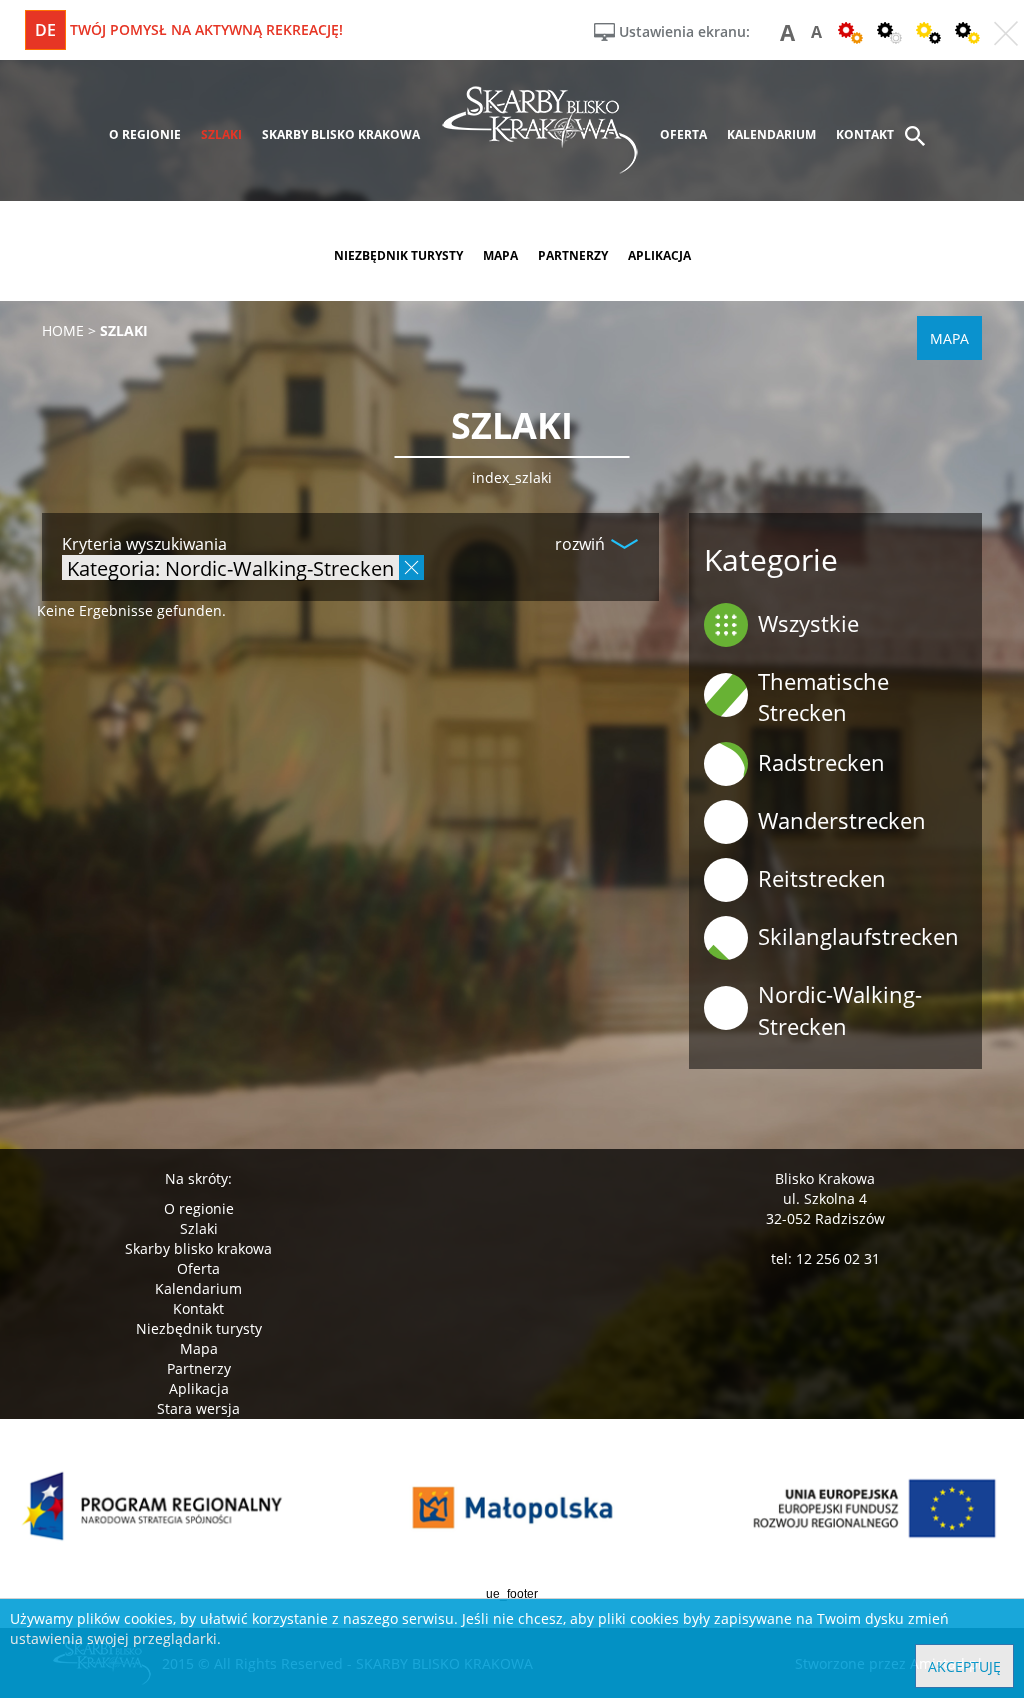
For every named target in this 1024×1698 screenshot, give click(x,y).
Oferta (198, 1268)
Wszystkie (808, 623)
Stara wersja (198, 1408)
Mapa (199, 1348)
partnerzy (573, 255)
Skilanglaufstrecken (858, 936)
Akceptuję (964, 1666)
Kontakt (198, 1308)
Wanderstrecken (842, 820)
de (45, 30)
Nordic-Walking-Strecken (840, 1009)
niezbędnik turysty (398, 255)
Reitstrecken (822, 878)
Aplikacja (199, 1388)
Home (63, 330)
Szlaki (199, 1228)
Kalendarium (198, 1288)
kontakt (865, 134)
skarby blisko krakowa (341, 134)
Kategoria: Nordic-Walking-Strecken (230, 567)
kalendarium (771, 134)
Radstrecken (821, 762)
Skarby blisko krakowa (198, 1248)
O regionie (199, 1208)
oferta (683, 134)
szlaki (221, 134)
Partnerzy (199, 1368)
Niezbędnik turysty (199, 1328)
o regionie (145, 134)
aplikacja (659, 255)
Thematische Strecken (823, 696)
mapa (500, 255)
